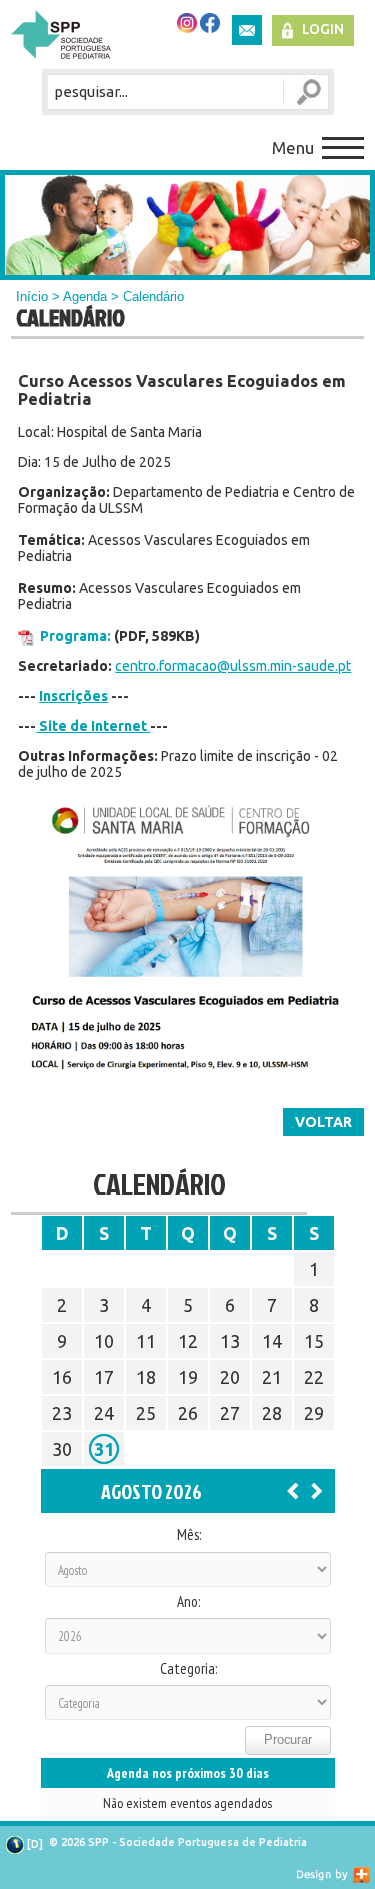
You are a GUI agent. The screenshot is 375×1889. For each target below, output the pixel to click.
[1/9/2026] (317, 1490)
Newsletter (247, 30)
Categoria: (188, 1669)
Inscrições (73, 696)
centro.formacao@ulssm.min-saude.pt (233, 666)
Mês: (189, 1535)
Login (323, 29)
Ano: (188, 1602)
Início (32, 296)
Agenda (85, 296)
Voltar (323, 1122)
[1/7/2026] (293, 1490)
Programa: (75, 636)
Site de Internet (93, 726)
